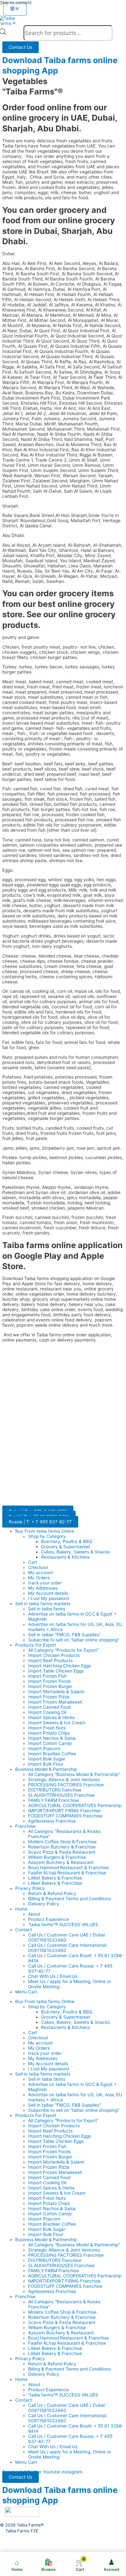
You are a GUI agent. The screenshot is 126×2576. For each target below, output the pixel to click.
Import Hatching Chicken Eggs (60, 1666)
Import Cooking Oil (47, 1712)
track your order (45, 1583)
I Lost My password (48, 1598)
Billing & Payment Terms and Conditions (69, 1899)
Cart (33, 1562)
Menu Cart (26, 1992)
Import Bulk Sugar (47, 1759)
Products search (15, 34)
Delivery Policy (44, 1904)
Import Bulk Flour (46, 1764)
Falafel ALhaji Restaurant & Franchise (67, 1873)
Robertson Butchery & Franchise (62, 1847)
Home (21, 1909)
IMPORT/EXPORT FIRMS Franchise (64, 1811)
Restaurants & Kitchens (65, 1557)
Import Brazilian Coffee (52, 1754)
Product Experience (48, 1919)
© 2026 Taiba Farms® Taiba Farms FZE (22, 2528)
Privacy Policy (30, 1888)
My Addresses (43, 1588)
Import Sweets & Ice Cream (57, 1723)
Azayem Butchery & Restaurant (61, 1862)
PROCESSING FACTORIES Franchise (66, 1785)
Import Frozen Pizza (49, 1697)
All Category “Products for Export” (63, 1650)
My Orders (39, 1578)
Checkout (38, 1567)
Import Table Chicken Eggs (56, 1671)
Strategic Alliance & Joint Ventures (64, 1780)
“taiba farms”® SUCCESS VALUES (63, 1924)
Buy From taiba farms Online (45, 1531)
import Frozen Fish (47, 1676)
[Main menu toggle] (15, 9)
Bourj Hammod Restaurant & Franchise (68, 1868)
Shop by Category (47, 1536)
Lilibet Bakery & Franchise (55, 1878)
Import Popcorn (44, 1748)
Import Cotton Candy (50, 1743)
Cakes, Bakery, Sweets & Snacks (75, 1552)
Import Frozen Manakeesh (55, 1702)
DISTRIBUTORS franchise (55, 1790)
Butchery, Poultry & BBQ (67, 1541)
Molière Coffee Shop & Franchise (62, 1842)
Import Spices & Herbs (51, 1717)
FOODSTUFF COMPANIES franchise (65, 1816)
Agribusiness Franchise (52, 1821)
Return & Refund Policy (52, 1893)
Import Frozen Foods (49, 1681)
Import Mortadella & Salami (56, 1692)
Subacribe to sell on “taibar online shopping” (74, 1640)
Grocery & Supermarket (66, 1547)
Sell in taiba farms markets (43, 1604)
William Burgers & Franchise (57, 1857)
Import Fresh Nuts (47, 1728)
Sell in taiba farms (47, 1609)
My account (41, 1573)
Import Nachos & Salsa (52, 1738)
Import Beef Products (50, 1661)
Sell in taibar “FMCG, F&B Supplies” (64, 1635)
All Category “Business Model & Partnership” (74, 1774)
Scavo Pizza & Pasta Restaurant (62, 1852)
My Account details (48, 1593)
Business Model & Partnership (46, 1769)
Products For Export (36, 1645)
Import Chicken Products (54, 1655)
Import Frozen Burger (50, 1686)
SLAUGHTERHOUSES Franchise (61, 1795)
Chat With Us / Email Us (53, 1976)
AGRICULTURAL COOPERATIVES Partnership (75, 1805)
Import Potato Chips (49, 1733)
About (34, 1914)
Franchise (25, 1826)
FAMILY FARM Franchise (53, 1800)
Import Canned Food (49, 1707)
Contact (24, 1930)
